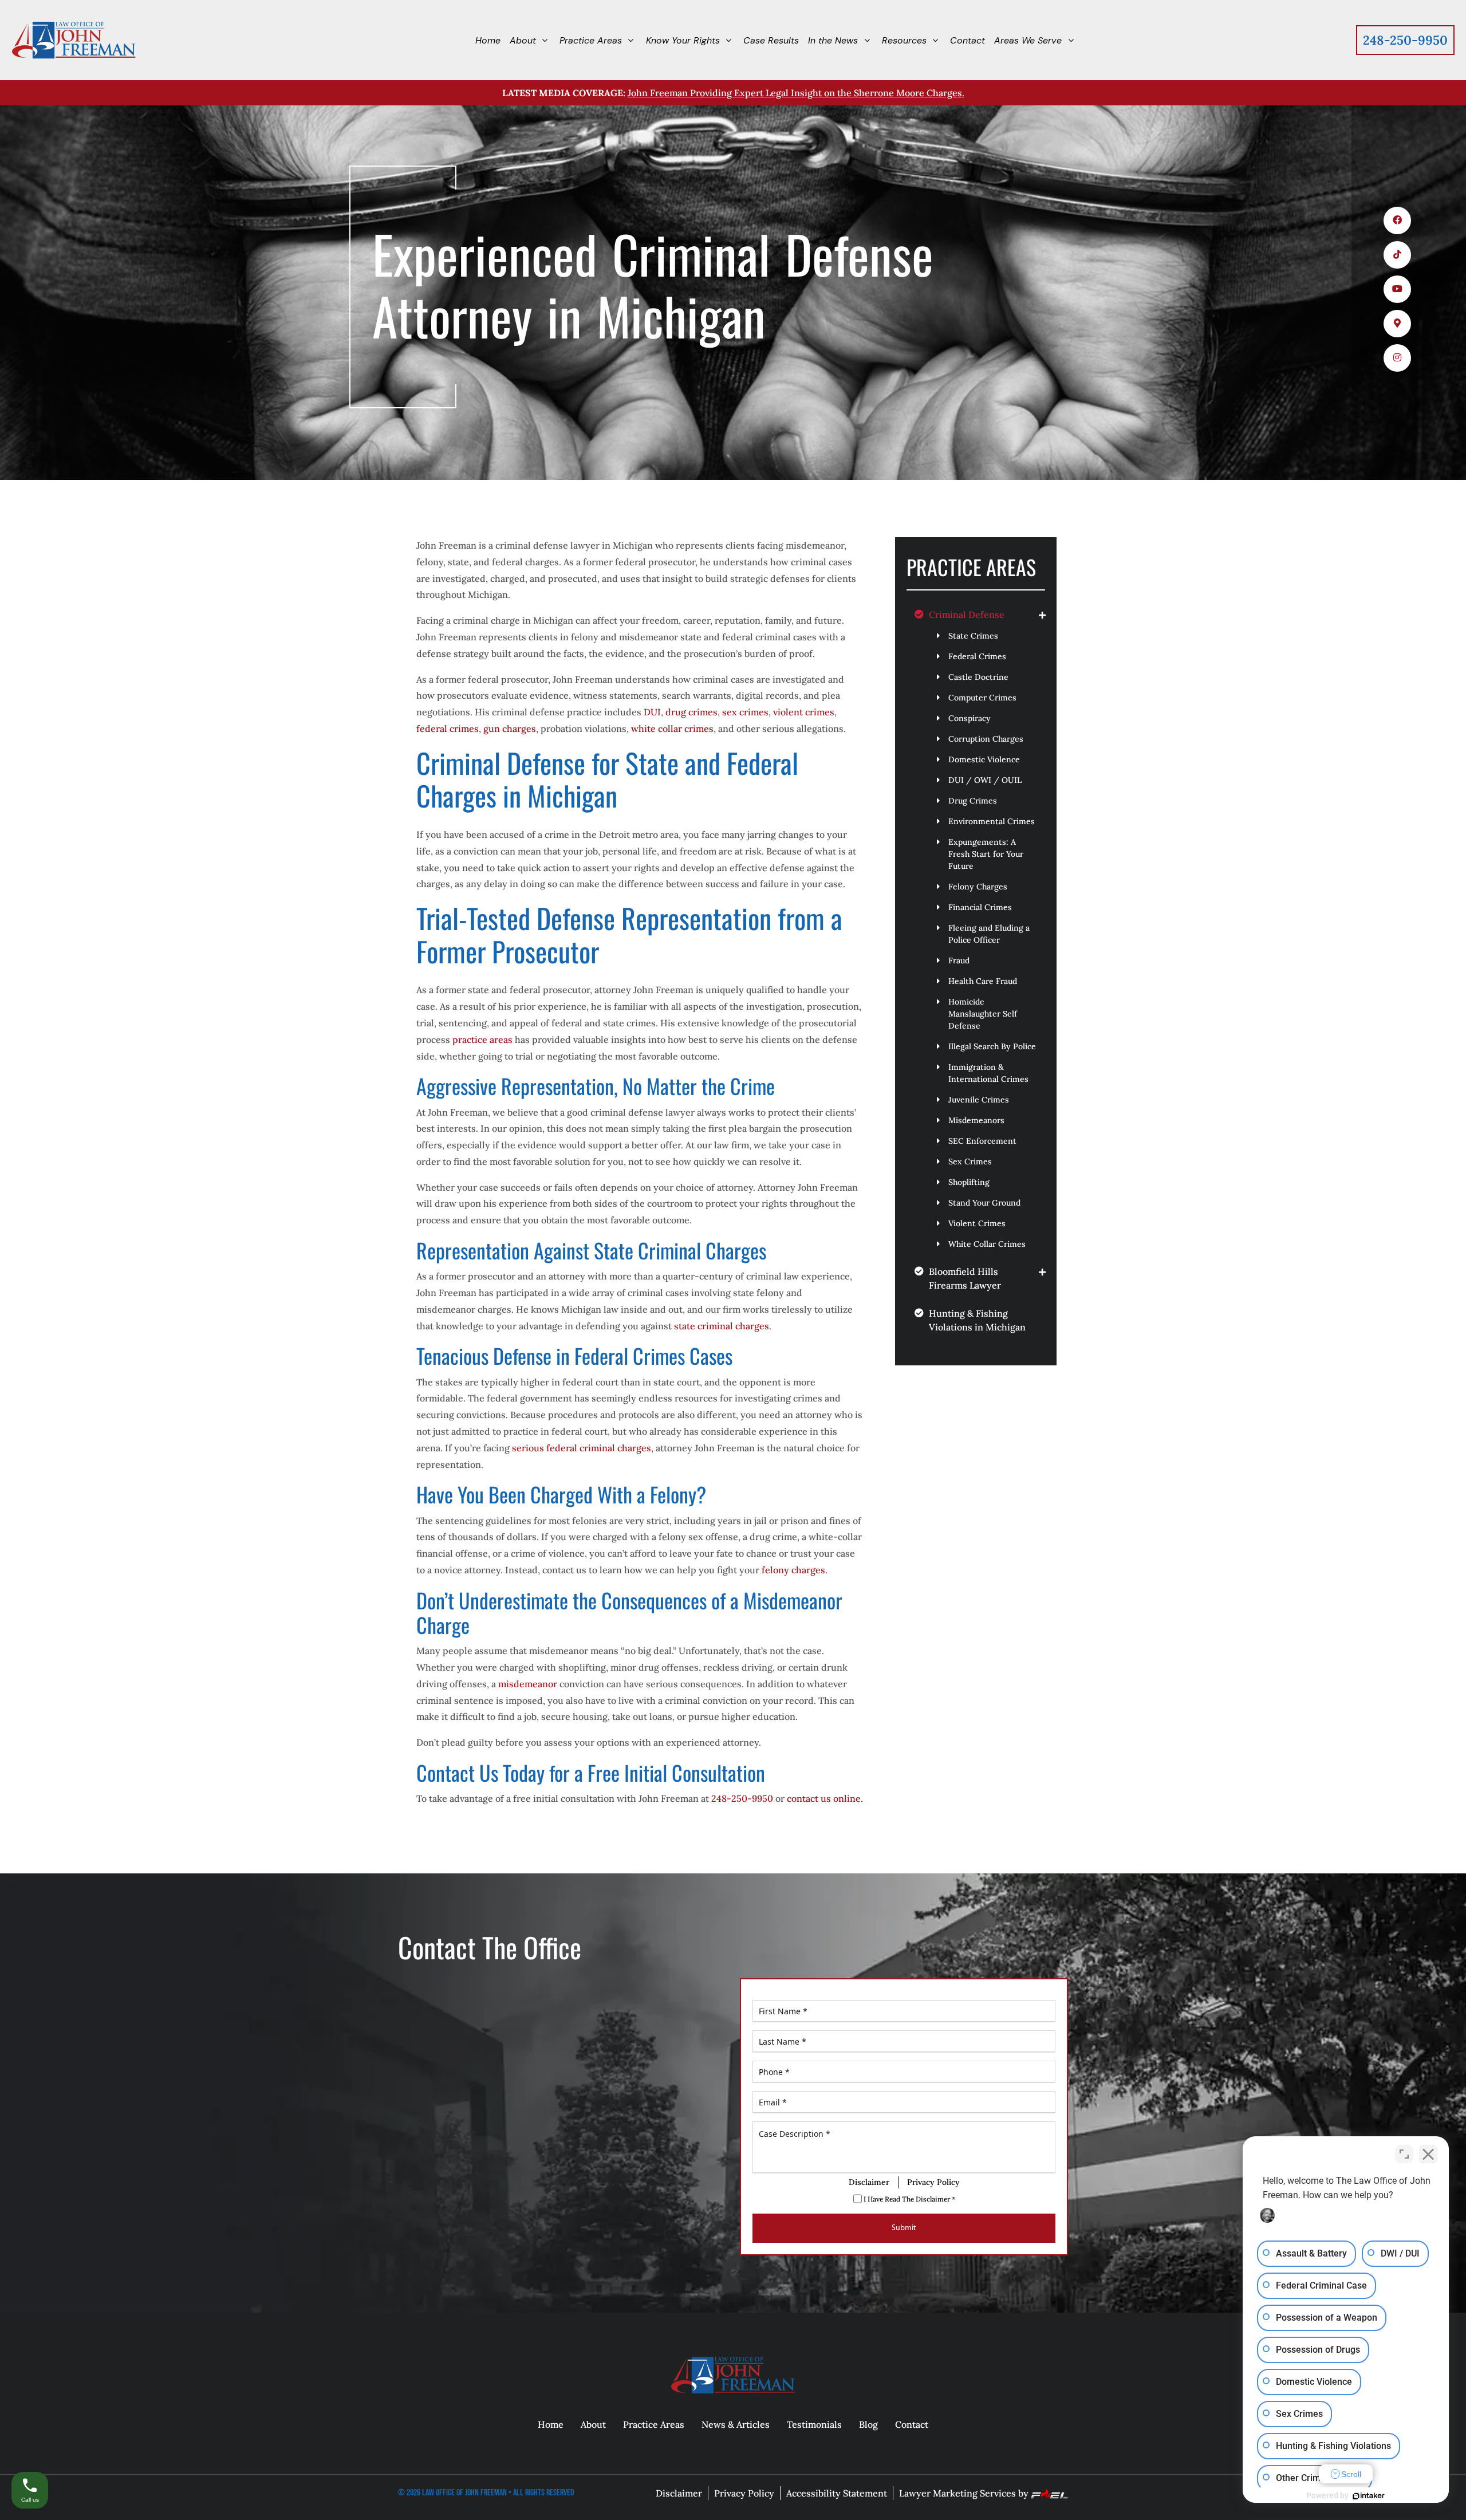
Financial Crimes (980, 907)
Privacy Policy (933, 2182)
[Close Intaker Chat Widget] (1428, 2154)
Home (551, 2424)
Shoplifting (969, 1182)
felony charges (793, 1570)
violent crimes (804, 712)
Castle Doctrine (978, 677)
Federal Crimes (977, 656)
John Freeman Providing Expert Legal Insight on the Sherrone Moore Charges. (796, 93)
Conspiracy (970, 718)
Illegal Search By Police (992, 1046)
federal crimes (448, 729)
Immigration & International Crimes (988, 1073)
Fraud (959, 960)
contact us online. (825, 1798)
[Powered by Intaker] (1369, 2496)
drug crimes (691, 712)
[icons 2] (1397, 255)
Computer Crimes (982, 698)
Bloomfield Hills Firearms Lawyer (965, 1278)
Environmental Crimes (992, 821)
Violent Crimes (977, 1223)
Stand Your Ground (984, 1203)
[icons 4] (1397, 324)
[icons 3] (1397, 289)
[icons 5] (1397, 358)
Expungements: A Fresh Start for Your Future (986, 854)
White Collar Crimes (987, 1244)
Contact (912, 2424)
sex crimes (745, 712)
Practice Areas (654, 2424)
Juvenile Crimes (979, 1100)
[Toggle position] (1404, 2154)
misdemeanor (529, 1684)
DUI (652, 712)
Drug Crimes (973, 801)
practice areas (482, 1039)
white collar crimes (672, 729)
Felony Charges (978, 887)
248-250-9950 (1405, 40)
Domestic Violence (984, 759)
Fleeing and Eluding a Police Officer (989, 934)
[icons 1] (1397, 220)
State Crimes (973, 636)
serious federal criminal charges (582, 1448)
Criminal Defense (967, 615)
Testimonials (814, 2424)
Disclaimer (869, 2182)
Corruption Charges (986, 739)
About (593, 2424)
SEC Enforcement (982, 1141)
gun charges (510, 729)
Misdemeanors (976, 1120)
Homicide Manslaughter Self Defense (983, 1014)
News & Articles (736, 2424)
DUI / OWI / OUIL (985, 780)
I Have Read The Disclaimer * (909, 2199)
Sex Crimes (970, 1161)
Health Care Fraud (983, 981)
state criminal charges (722, 1326)
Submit (904, 2228)
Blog (868, 2424)
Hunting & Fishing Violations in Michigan (977, 1320)
